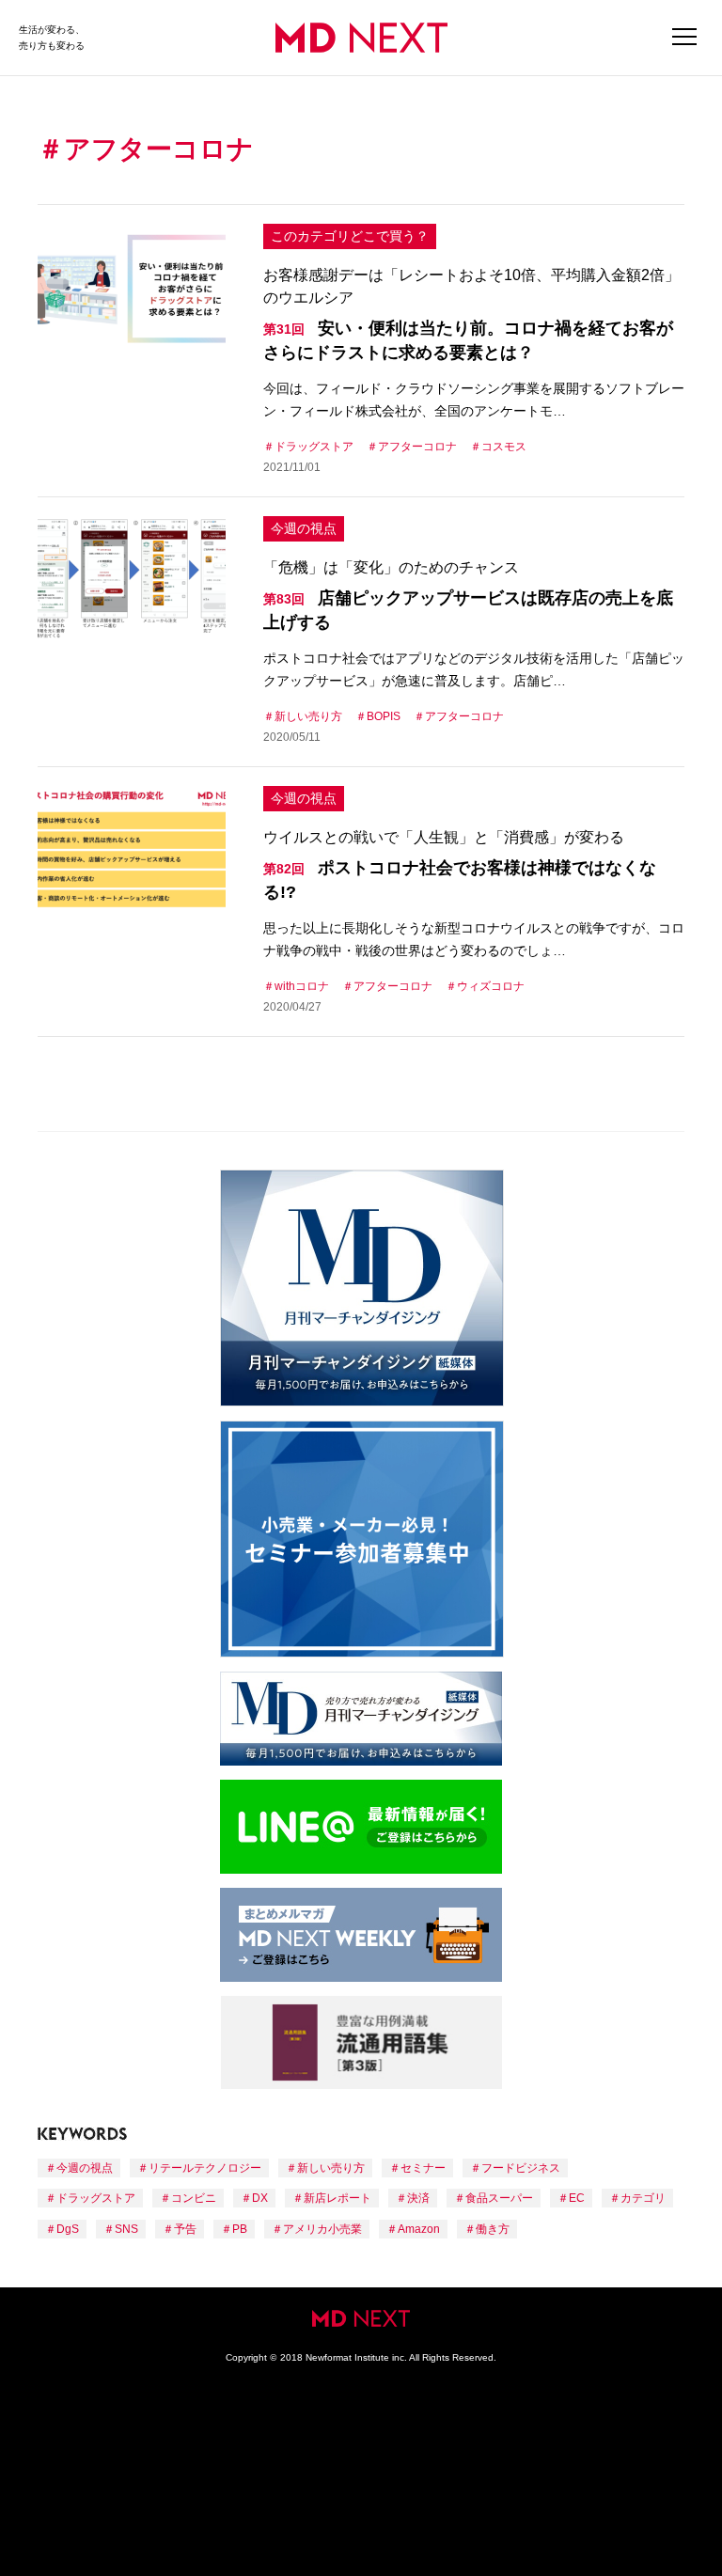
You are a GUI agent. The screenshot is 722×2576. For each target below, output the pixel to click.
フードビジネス (521, 2168)
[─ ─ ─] (684, 38)
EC (577, 2198)
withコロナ (302, 986)
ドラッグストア (314, 447)
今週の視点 (304, 528)
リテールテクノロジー (205, 2168)
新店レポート (337, 2198)
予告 (185, 2229)
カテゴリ (643, 2198)
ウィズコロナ (491, 986)
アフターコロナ (417, 447)
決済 (418, 2198)
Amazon (419, 2229)
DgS (68, 2229)
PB (240, 2229)
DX (260, 2198)
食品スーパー (499, 2198)
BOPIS (384, 716)
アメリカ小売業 (322, 2229)
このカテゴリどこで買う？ (350, 236)
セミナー (423, 2168)
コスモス (504, 447)
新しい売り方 (308, 716)
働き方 (493, 2229)
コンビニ (194, 2198)
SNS (126, 2229)
